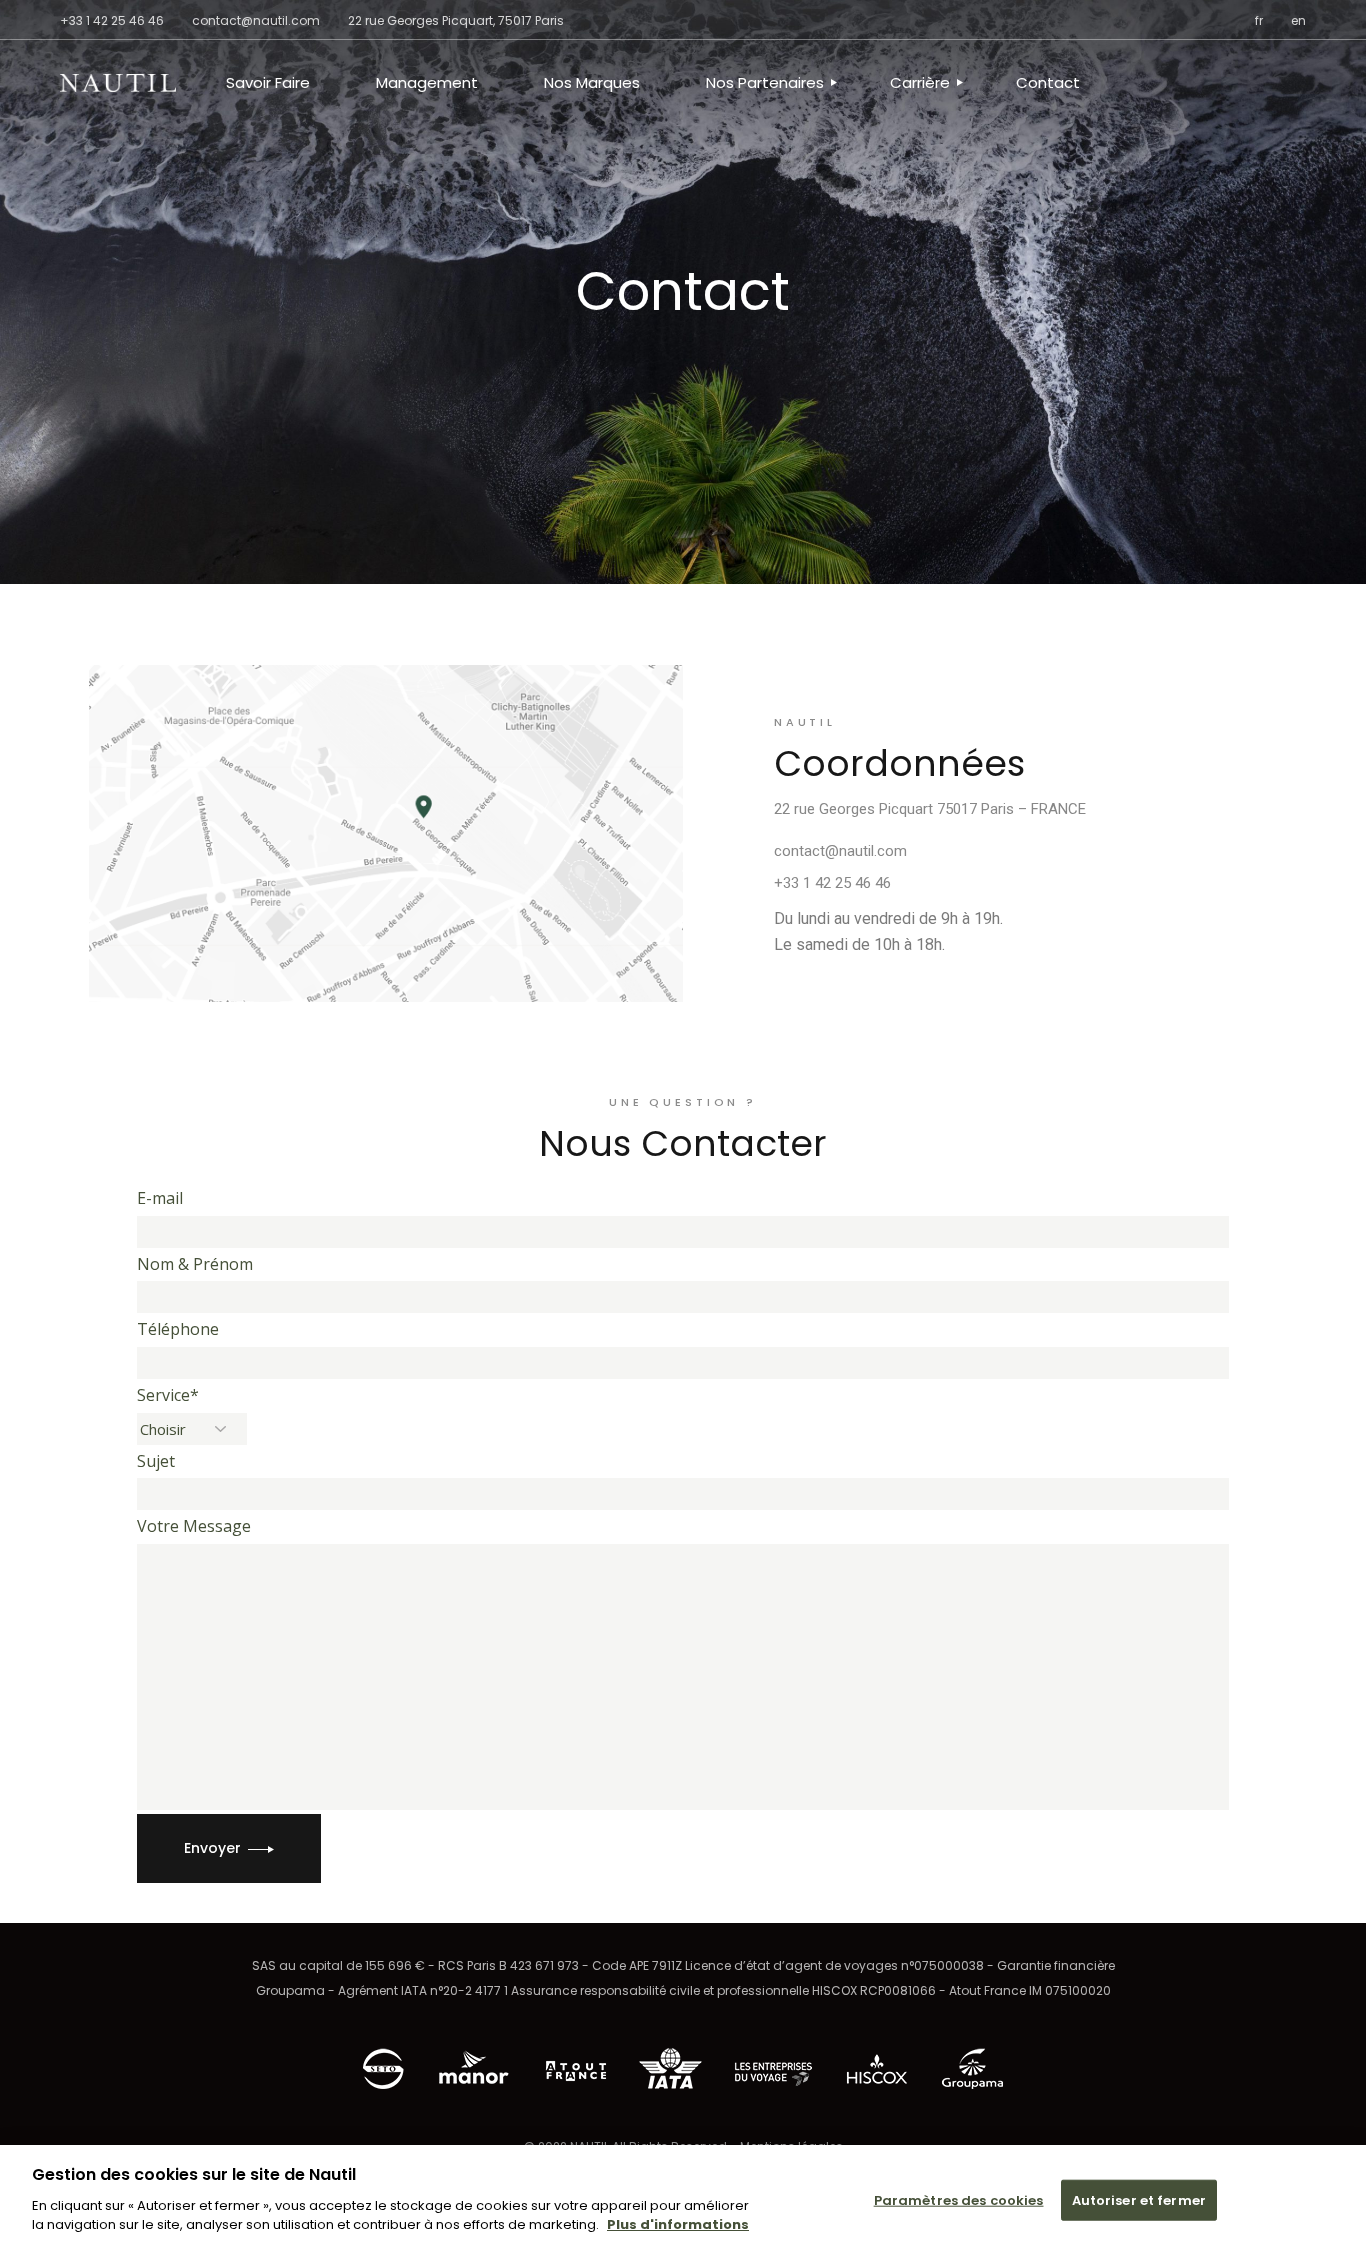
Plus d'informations (678, 2224)
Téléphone (178, 1329)
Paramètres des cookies (959, 2199)
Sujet (156, 1461)
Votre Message (194, 1526)
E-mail (160, 1198)
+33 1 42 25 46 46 (112, 20)
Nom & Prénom (195, 1264)
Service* (168, 1395)
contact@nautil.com (840, 851)
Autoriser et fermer (1139, 2199)
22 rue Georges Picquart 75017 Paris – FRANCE (930, 809)
